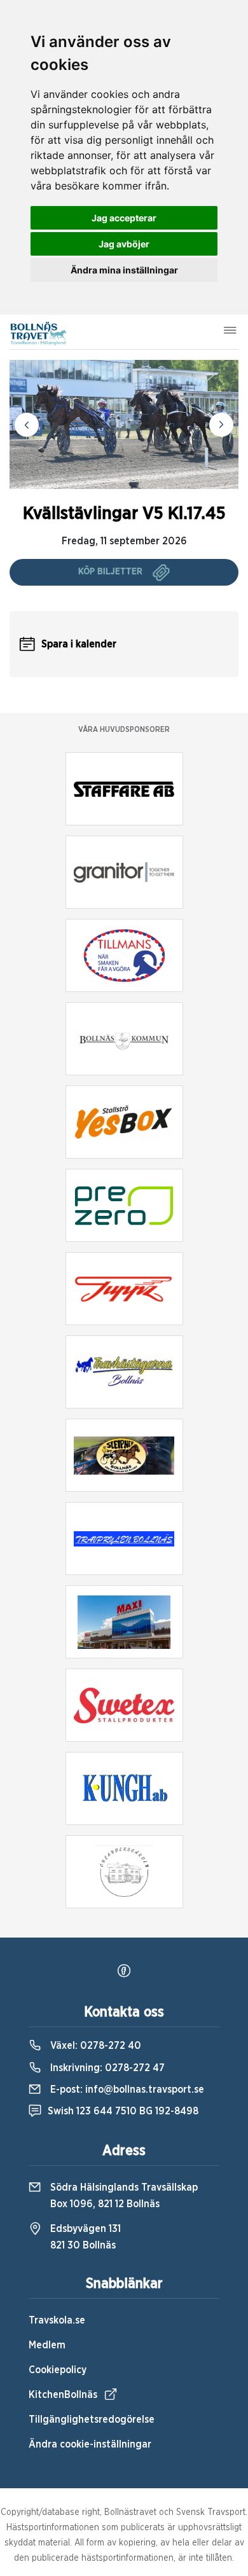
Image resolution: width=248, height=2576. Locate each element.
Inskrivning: (106, 2068)
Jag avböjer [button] (124, 244)
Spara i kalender (79, 644)
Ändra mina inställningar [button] (124, 270)
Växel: (94, 2046)
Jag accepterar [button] (124, 218)
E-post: (126, 2090)
